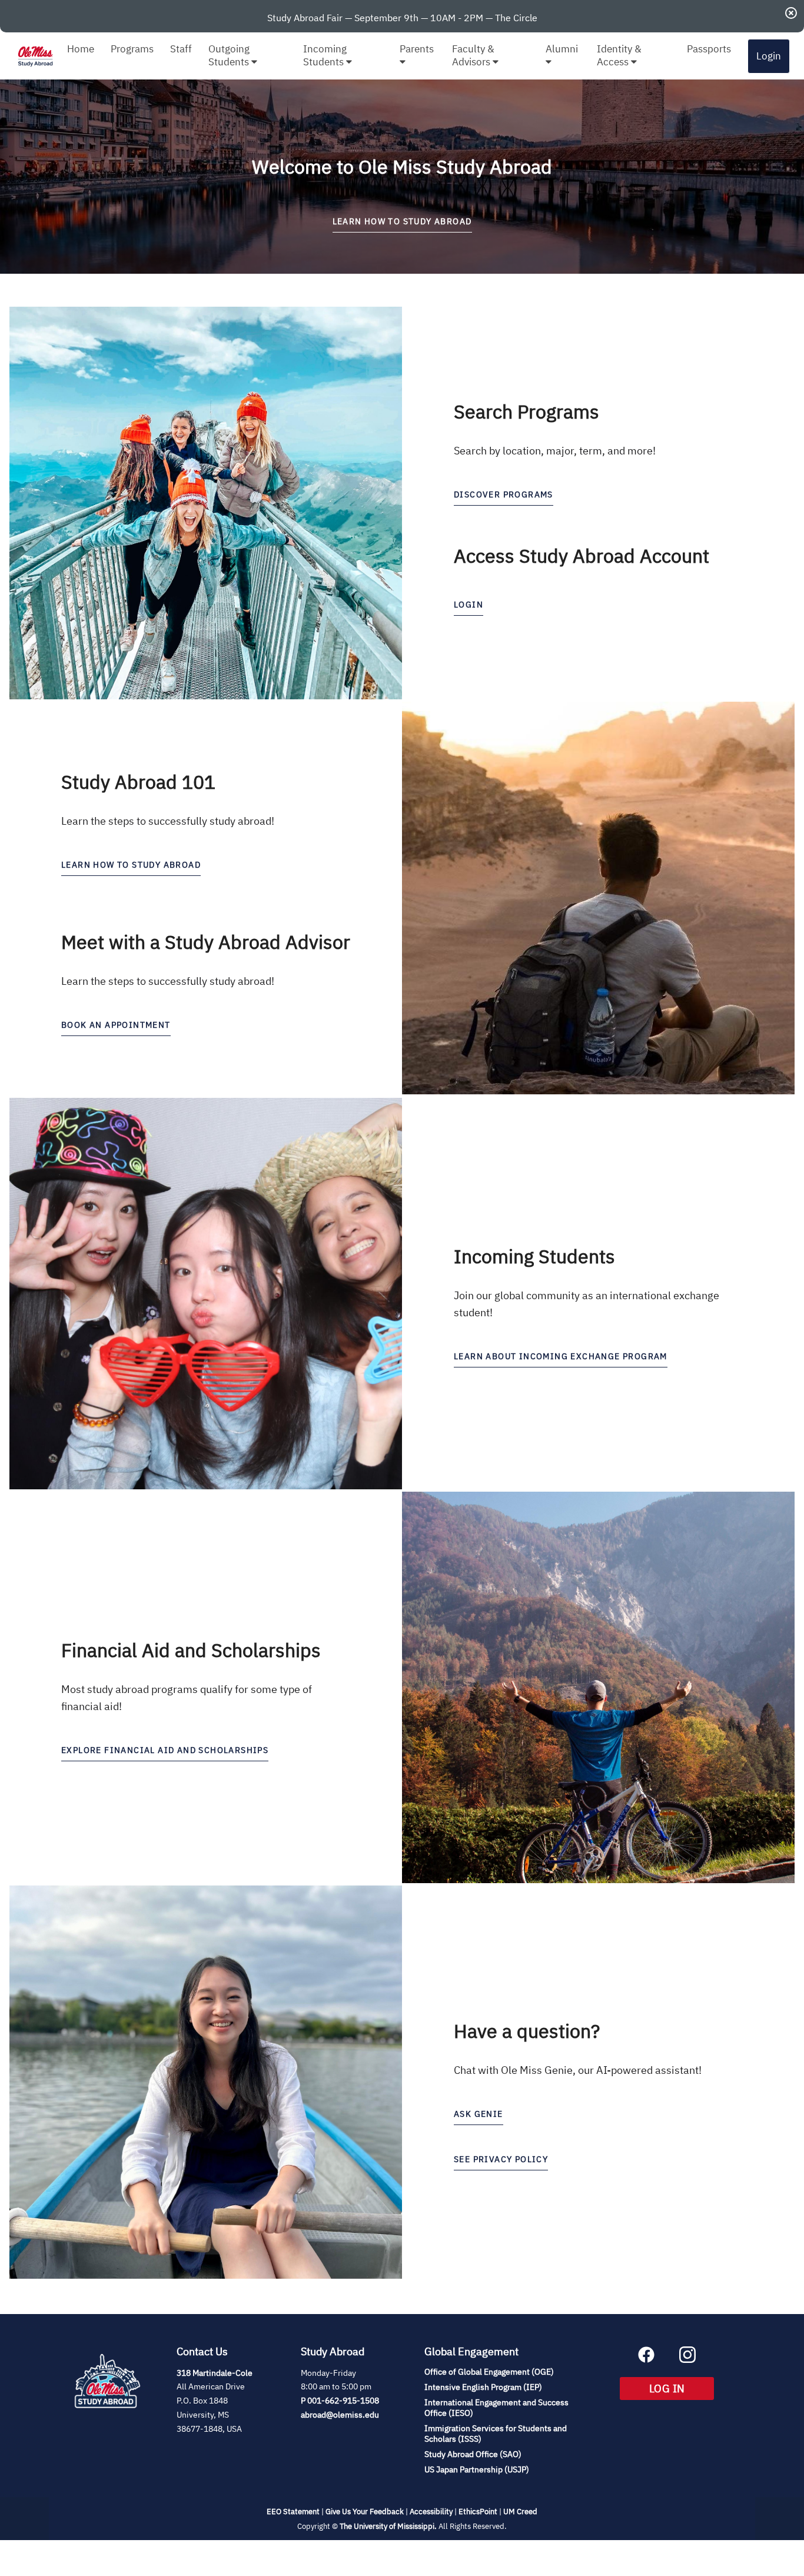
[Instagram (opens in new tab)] (687, 2359)
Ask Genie (479, 2114)
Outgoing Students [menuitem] (230, 55)
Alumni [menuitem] (562, 49)
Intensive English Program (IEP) (483, 2387)
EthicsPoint (478, 2512)
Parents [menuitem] (417, 49)
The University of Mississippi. (388, 2526)
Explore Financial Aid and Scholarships (165, 1750)
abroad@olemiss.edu (340, 2415)
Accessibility (431, 2512)
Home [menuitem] (81, 49)
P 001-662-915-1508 (340, 2401)
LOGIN (469, 605)
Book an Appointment (116, 1025)
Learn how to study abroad (131, 865)
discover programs (504, 494)
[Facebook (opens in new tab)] (646, 2359)
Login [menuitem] (769, 56)
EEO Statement (293, 2512)
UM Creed (520, 2512)
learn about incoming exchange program (561, 1356)
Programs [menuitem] (132, 49)
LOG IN (682, 2388)
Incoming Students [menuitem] (325, 55)
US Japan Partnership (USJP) (477, 2469)
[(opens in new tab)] (107, 2422)
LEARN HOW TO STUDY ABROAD (402, 221)
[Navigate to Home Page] (35, 56)
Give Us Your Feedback (365, 2512)
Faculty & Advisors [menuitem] (473, 55)
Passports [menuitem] (709, 49)
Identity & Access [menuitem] (619, 55)
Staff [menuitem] (181, 49)
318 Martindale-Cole (215, 2373)
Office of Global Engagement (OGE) (489, 2372)
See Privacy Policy (501, 2159)
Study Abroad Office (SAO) (473, 2454)
